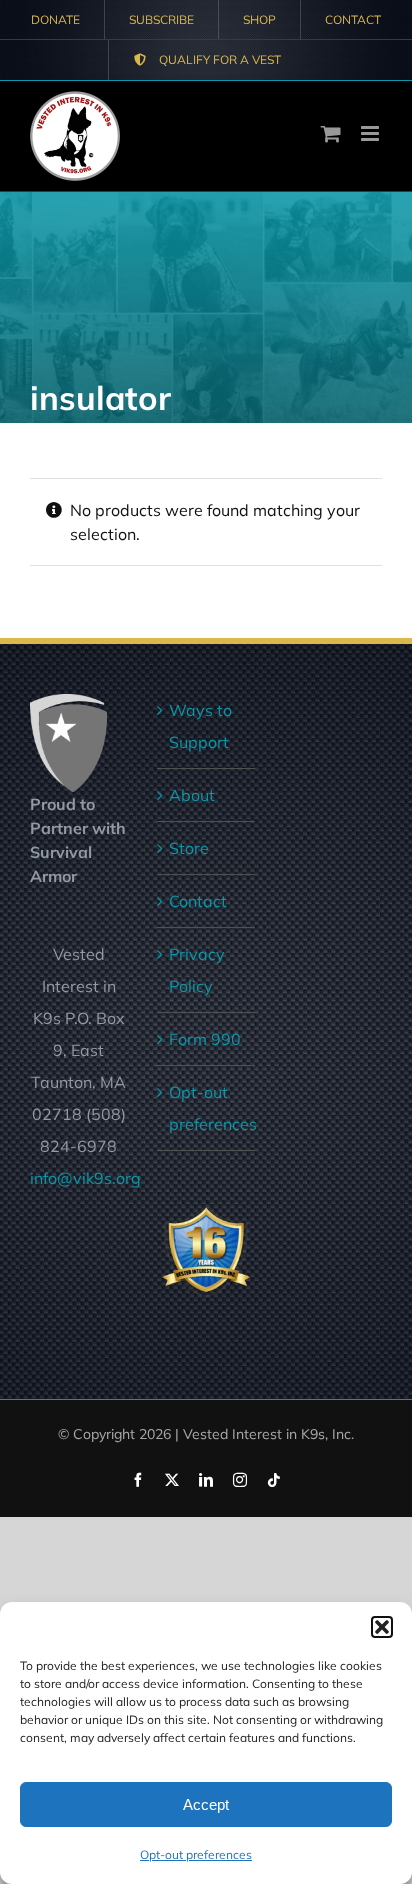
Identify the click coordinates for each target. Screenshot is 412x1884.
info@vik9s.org (85, 1178)
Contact (198, 901)
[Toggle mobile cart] (331, 133)
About (192, 795)
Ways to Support (200, 726)
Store (189, 848)
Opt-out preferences (196, 1854)
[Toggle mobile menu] (371, 133)
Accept (206, 1804)
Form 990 (205, 1039)
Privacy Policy (197, 970)
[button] (382, 1627)
